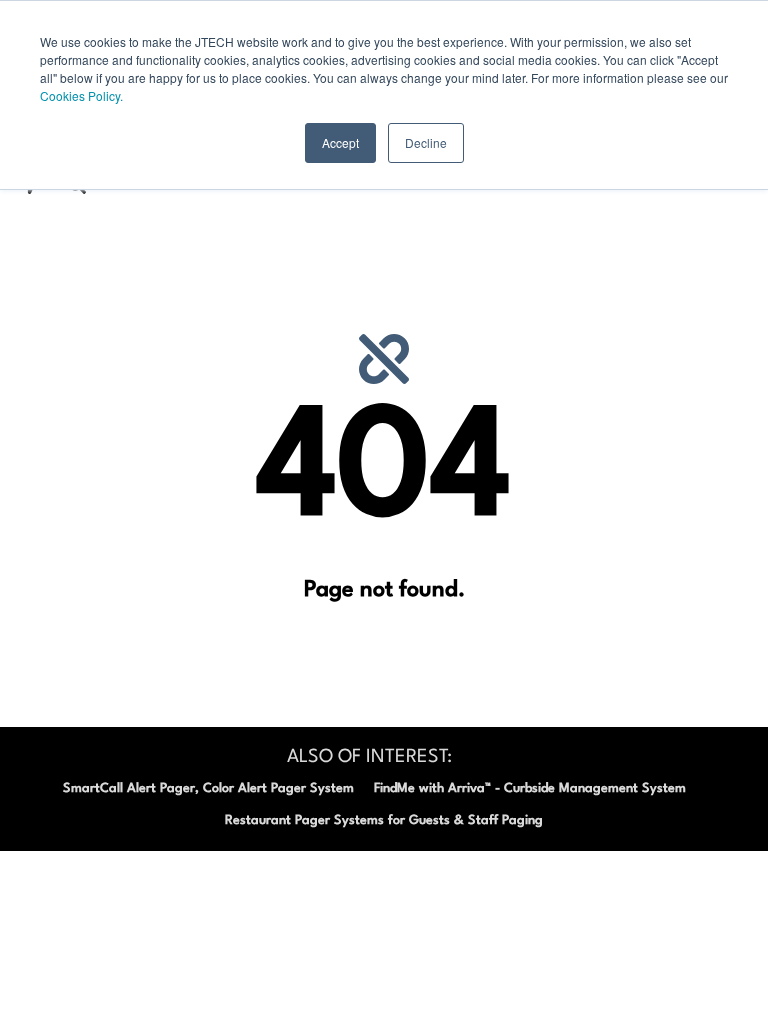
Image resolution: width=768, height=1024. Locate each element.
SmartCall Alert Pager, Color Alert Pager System (208, 788)
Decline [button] (426, 142)
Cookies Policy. (81, 95)
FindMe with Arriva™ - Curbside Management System (530, 788)
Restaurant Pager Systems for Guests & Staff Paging (384, 820)
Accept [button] (340, 142)
